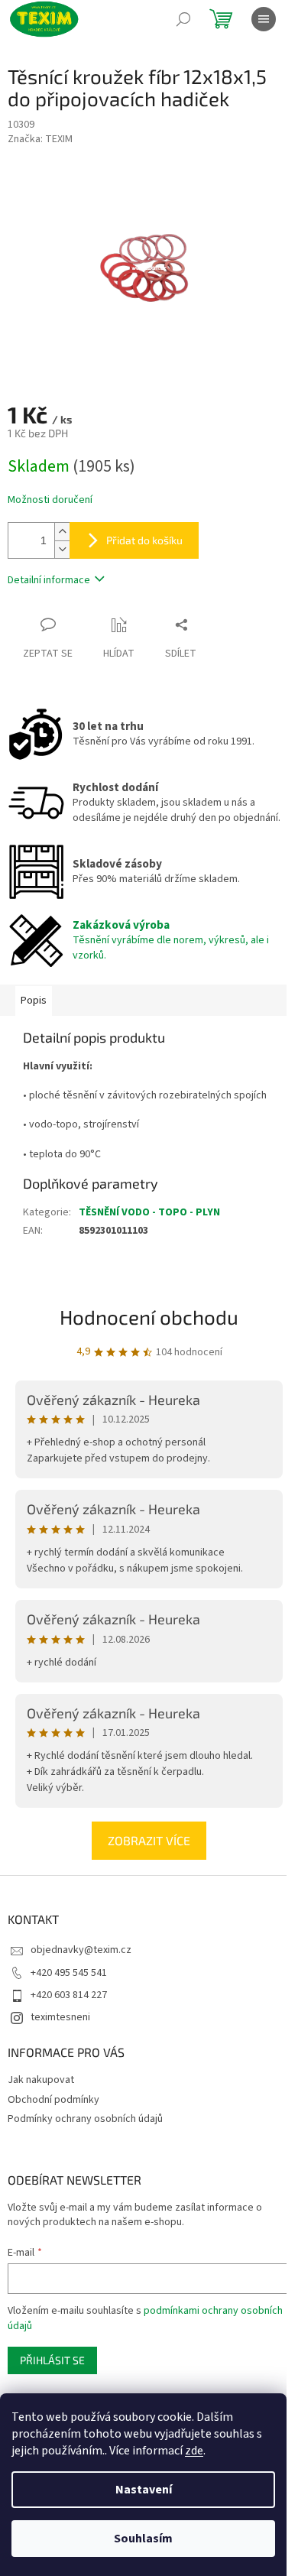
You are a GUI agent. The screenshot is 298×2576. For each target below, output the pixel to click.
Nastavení (144, 2490)
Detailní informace (49, 580)
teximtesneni (60, 2017)
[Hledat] (183, 19)
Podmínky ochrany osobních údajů (85, 2119)
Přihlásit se (52, 2360)
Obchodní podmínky (53, 2100)
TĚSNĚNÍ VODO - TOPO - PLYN (149, 1212)
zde (194, 2451)
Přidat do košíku (144, 540)
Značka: (40, 139)
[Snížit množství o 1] (62, 549)
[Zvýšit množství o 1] (62, 532)
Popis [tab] (34, 1001)
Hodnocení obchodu (149, 1317)
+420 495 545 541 (69, 1973)
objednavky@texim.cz (81, 1950)
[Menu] (264, 19)
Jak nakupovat (41, 2080)
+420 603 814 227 (69, 1995)
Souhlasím (143, 2539)
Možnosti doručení (50, 500)
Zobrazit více (149, 1840)
